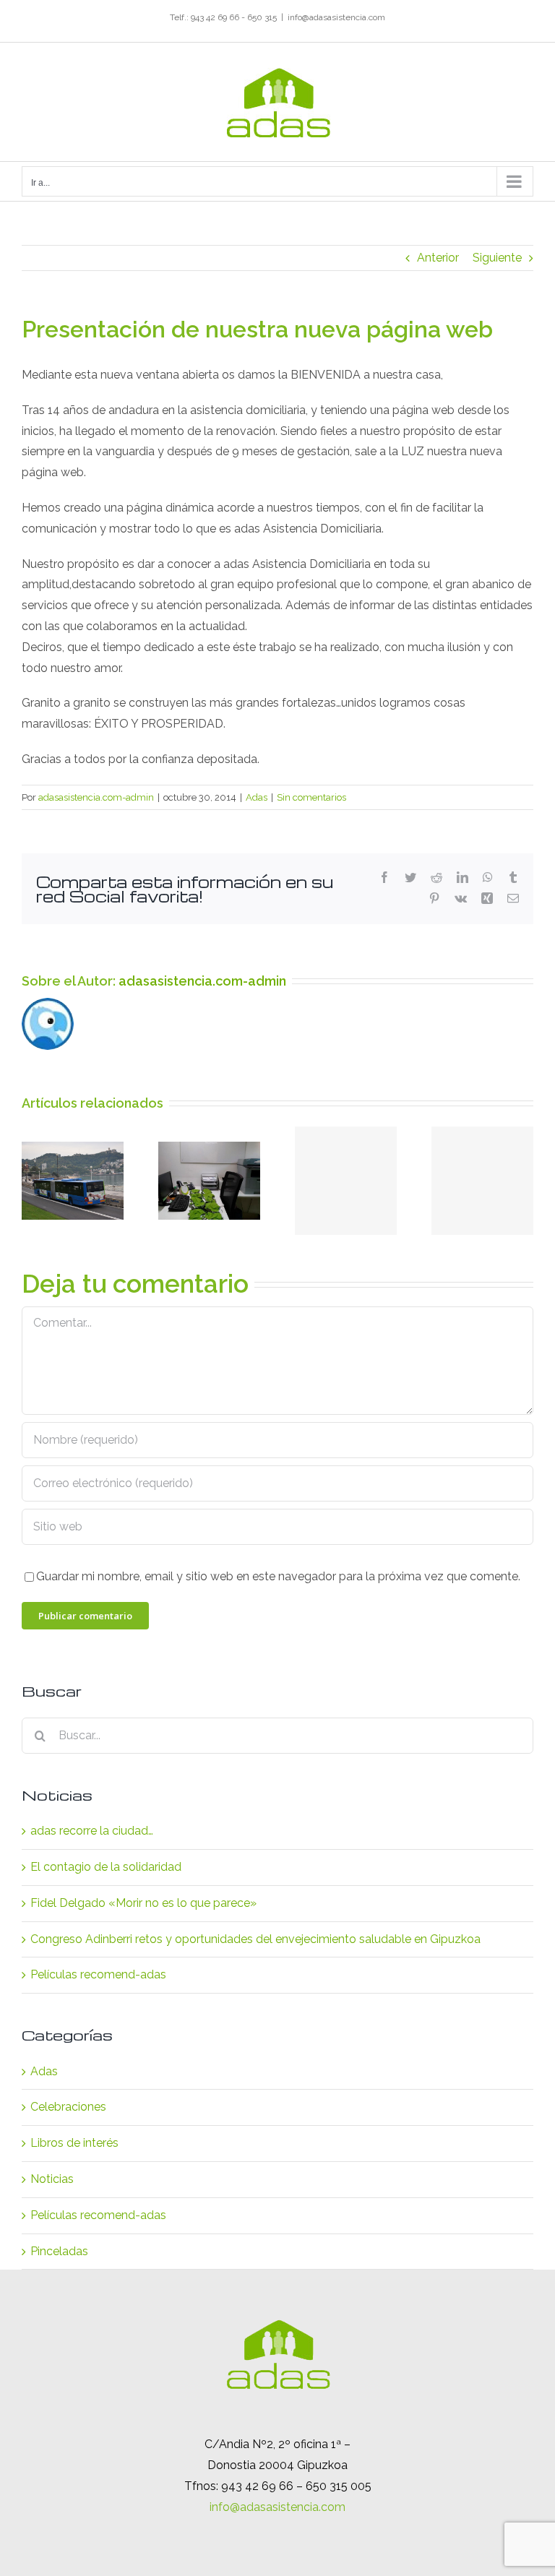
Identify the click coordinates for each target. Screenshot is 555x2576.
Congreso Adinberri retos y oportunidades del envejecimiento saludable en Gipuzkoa (255, 1939)
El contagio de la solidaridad (106, 1867)
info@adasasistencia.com (336, 17)
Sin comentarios (311, 797)
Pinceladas (59, 2251)
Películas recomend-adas (98, 1974)
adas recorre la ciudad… (92, 1831)
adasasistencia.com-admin (96, 797)
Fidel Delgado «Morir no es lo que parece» (143, 1903)
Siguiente (497, 258)
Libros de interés (74, 2143)
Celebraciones (68, 2107)
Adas (257, 797)
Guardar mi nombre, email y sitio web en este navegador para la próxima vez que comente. (278, 1576)
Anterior (438, 258)
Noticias (52, 2179)
